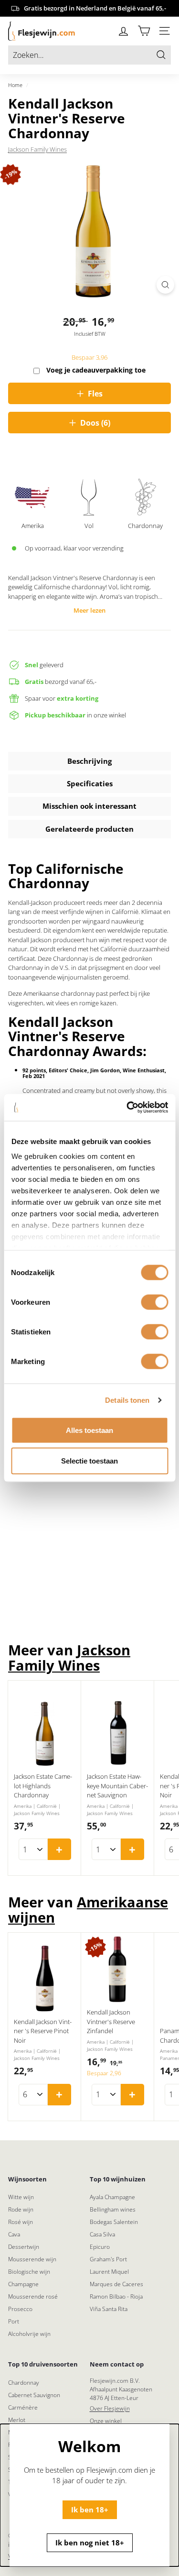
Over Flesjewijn (110, 2408)
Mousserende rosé (33, 2296)
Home (15, 85)
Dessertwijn (24, 2247)
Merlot (17, 2420)
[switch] (154, 1302)
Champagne (23, 2284)
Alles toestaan (89, 1430)
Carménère (23, 2407)
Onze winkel (106, 2421)
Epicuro (100, 2247)
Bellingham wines (113, 2209)
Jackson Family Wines (37, 149)
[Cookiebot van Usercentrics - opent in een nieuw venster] (127, 1108)
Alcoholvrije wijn (29, 2334)
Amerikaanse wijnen (88, 1910)
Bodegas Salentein (114, 2222)
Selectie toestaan (89, 1460)
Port (14, 2321)
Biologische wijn (29, 2272)
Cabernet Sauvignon (34, 2395)
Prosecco (20, 2309)
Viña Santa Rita (109, 2309)
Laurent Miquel (109, 2272)
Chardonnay (24, 2383)
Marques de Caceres (116, 2284)
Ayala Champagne (112, 2197)
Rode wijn (21, 2209)
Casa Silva (102, 2234)
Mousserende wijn (32, 2259)
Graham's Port (108, 2259)
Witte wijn (21, 2197)
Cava (14, 2234)
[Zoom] (165, 285)
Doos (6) (95, 423)
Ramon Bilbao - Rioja (116, 2296)
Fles (95, 394)
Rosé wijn (21, 2222)
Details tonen (127, 1400)
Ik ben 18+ (90, 2509)
